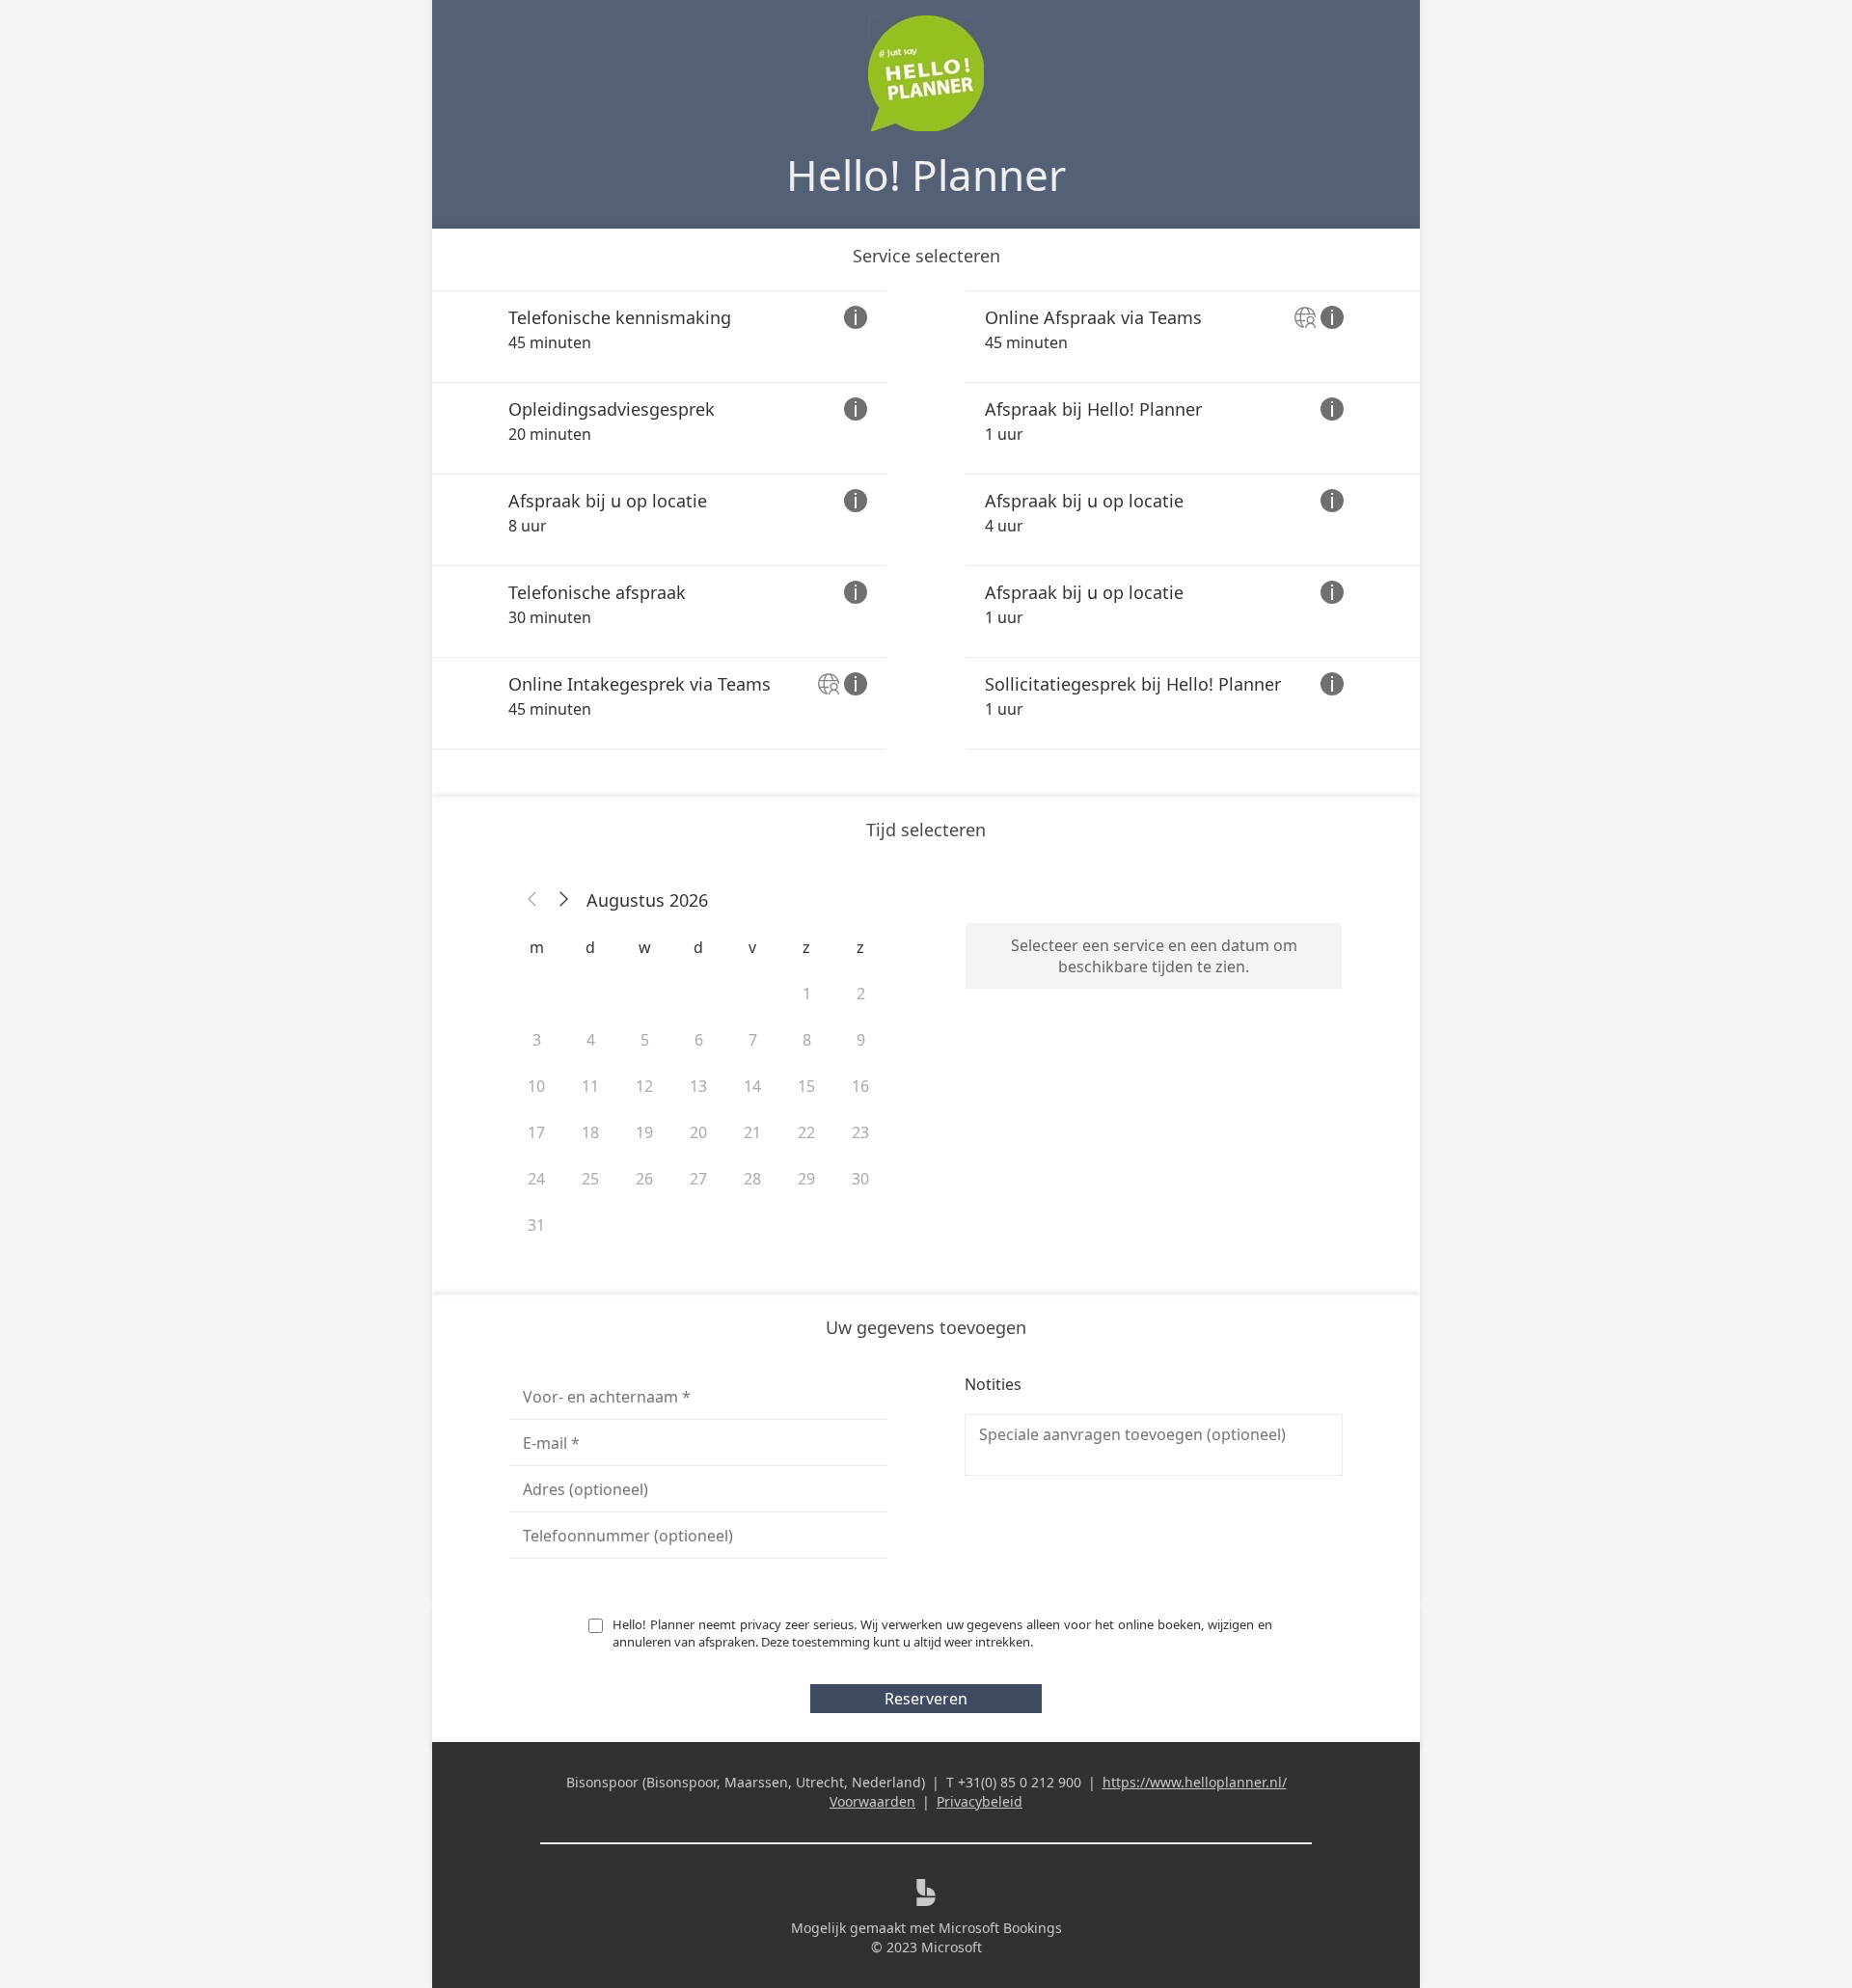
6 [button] (699, 1040)
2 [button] (861, 994)
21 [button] (752, 1132)
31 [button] (536, 1225)
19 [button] (644, 1132)
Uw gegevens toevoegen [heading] (926, 1327)
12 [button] (644, 1086)
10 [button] (536, 1086)
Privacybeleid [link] (980, 1801)
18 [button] (590, 1132)
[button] (532, 900)
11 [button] (590, 1086)
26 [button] (644, 1179)
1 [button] (807, 994)
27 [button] (698, 1179)
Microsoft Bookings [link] (1000, 1928)
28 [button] (752, 1179)
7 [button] (753, 1040)
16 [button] (860, 1086)
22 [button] (806, 1132)
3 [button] (537, 1040)
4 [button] (591, 1040)
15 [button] (806, 1086)
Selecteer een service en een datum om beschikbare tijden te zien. (1154, 956)
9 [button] (861, 1040)
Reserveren (926, 1699)
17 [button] (536, 1132)
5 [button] (645, 1040)
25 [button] (590, 1179)
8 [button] (807, 1040)
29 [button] (806, 1179)
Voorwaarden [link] (872, 1801)
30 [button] (860, 1179)
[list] (926, 520)
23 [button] (860, 1132)
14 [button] (752, 1086)
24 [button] (536, 1179)
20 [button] (698, 1132)
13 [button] (698, 1086)
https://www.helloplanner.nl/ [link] (1195, 1782)
